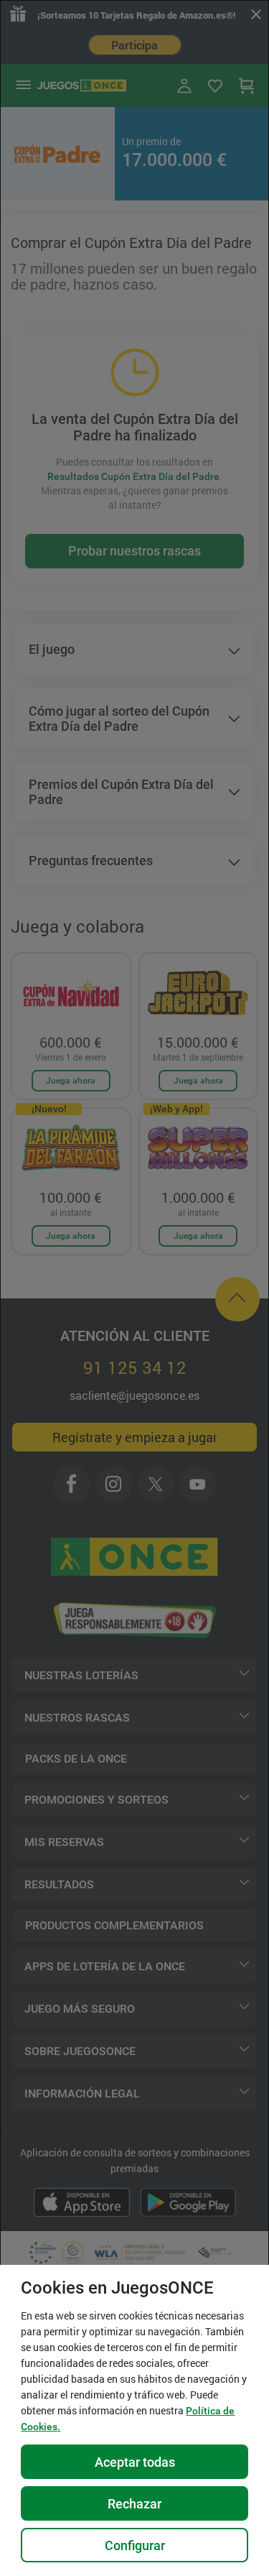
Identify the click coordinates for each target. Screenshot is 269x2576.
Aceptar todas (135, 2462)
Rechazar (134, 2504)
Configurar (135, 2545)
